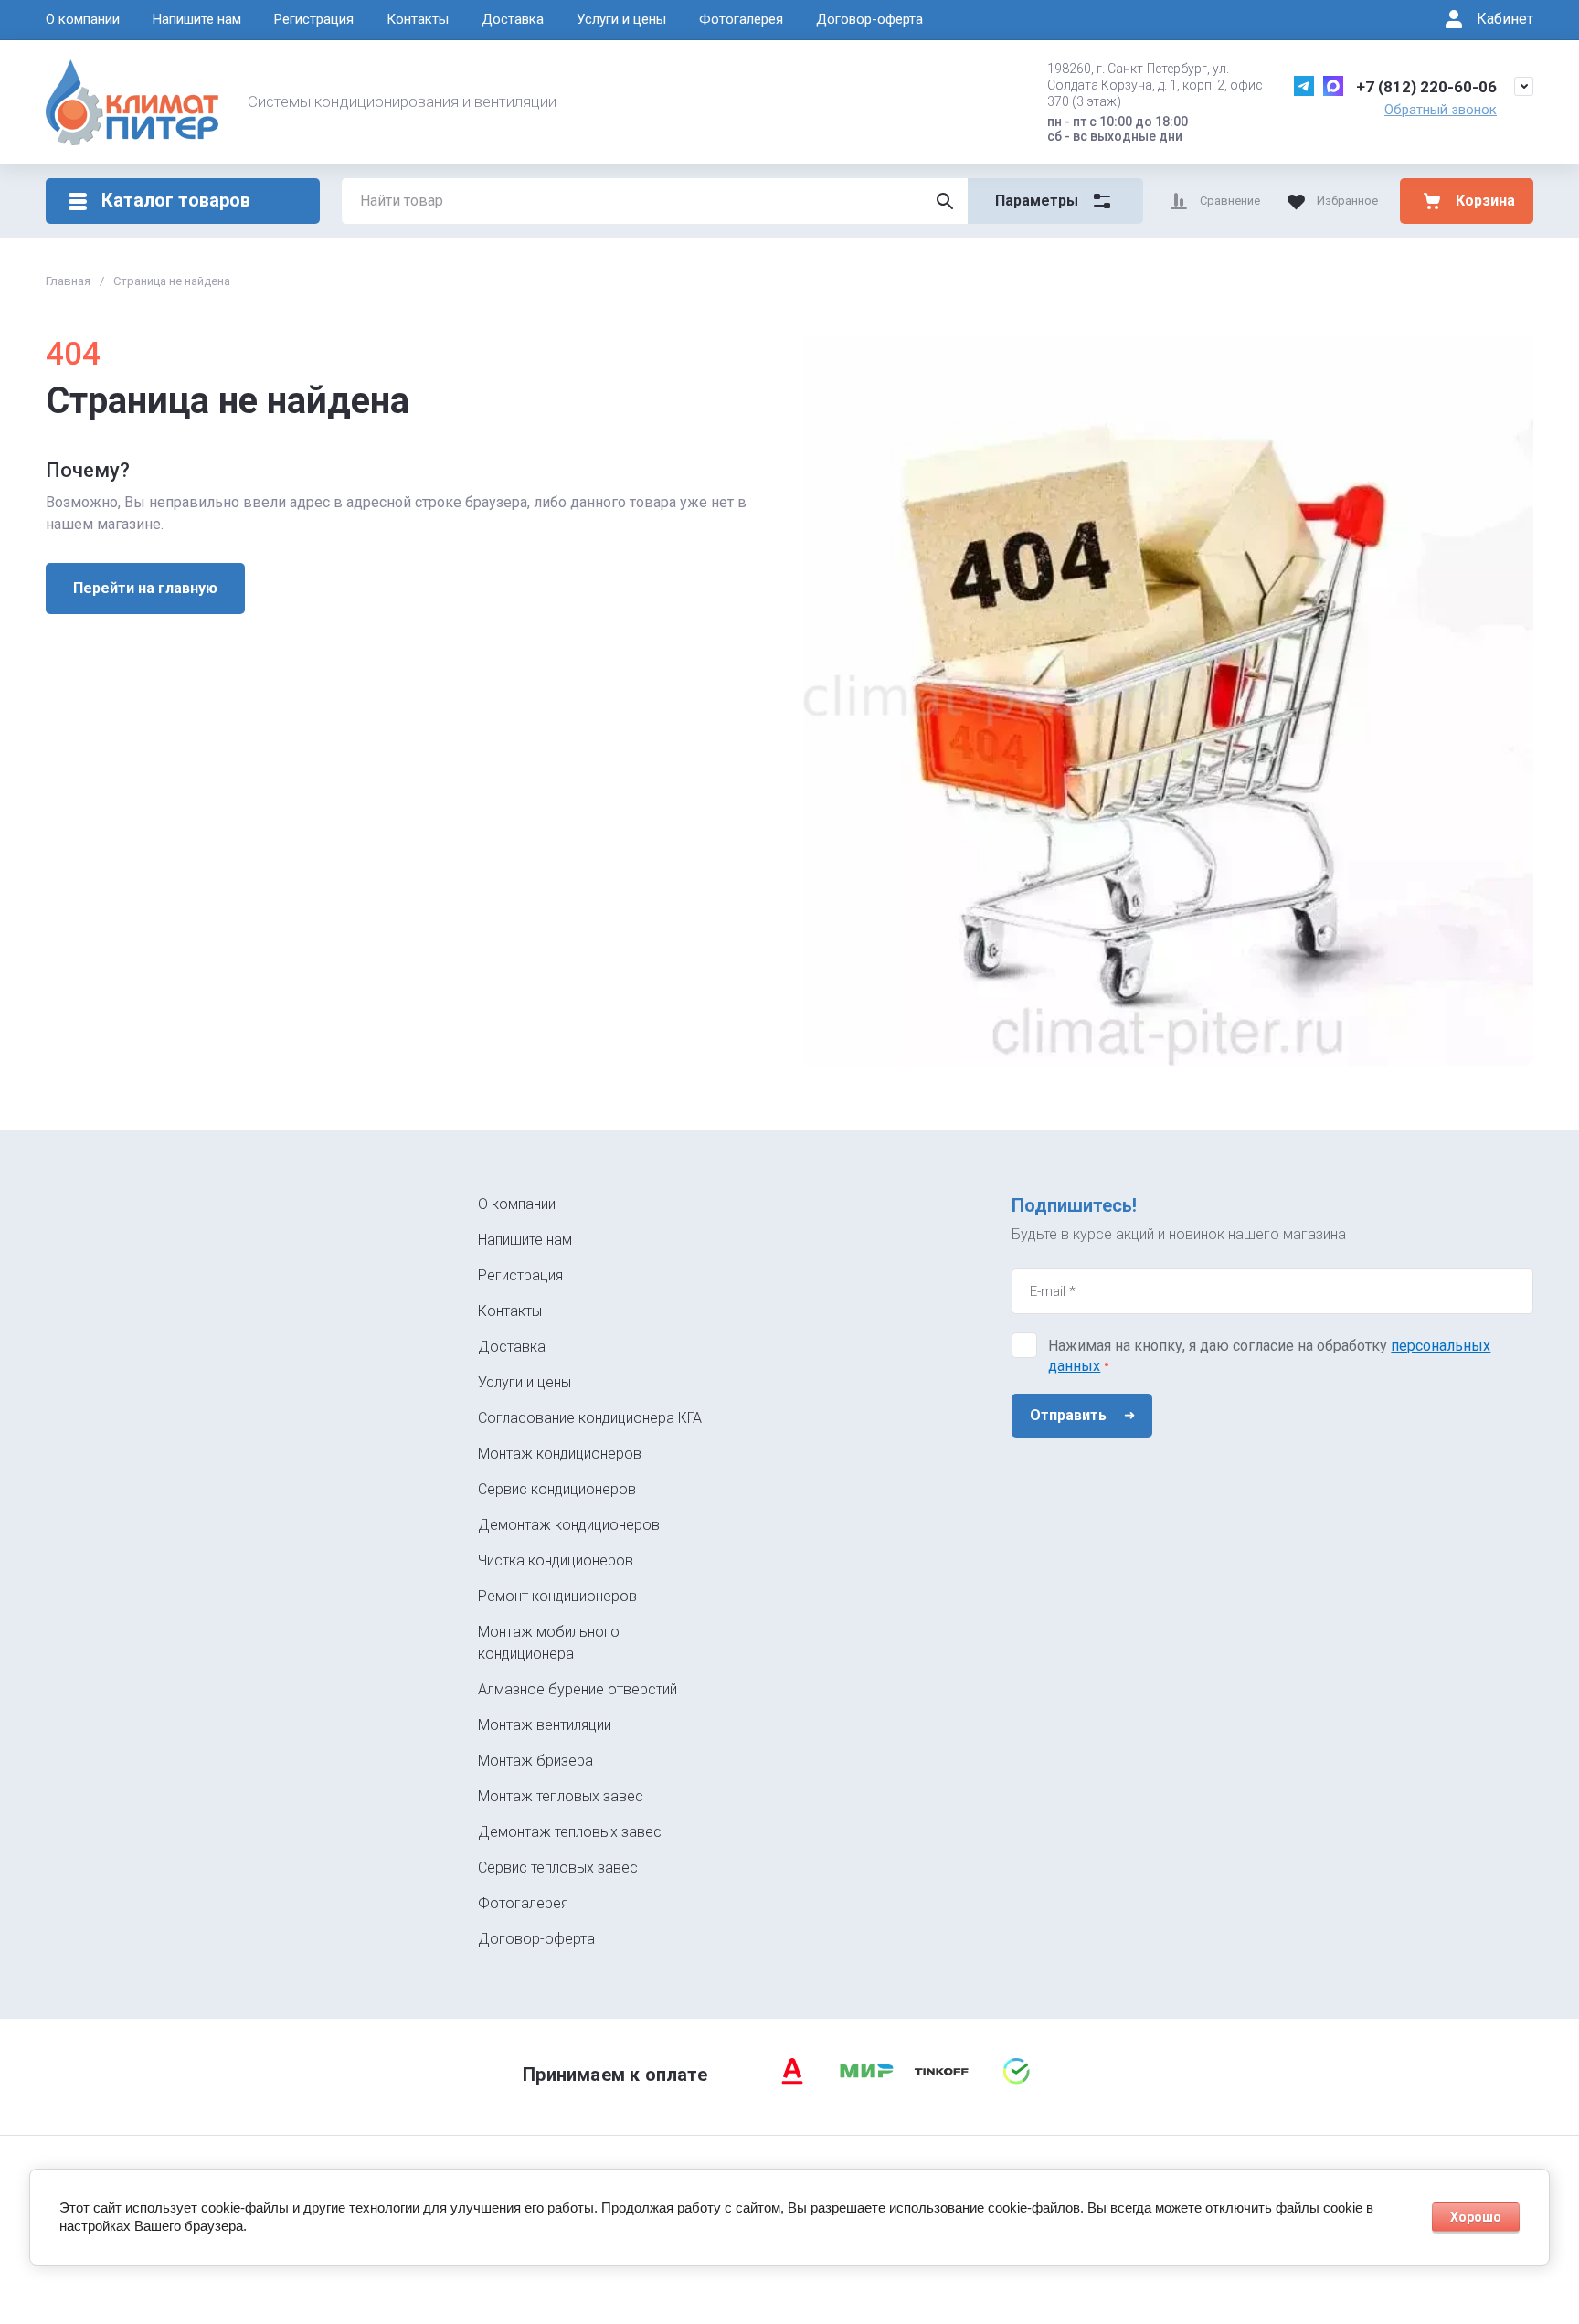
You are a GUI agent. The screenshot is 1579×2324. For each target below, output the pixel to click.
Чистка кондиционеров (556, 1560)
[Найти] (945, 201)
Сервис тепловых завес (558, 1868)
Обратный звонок (1441, 110)
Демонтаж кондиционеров (569, 1525)
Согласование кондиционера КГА (590, 1418)
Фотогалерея (741, 19)
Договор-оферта (869, 19)
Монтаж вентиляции (545, 1725)
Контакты (418, 19)
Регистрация (314, 19)
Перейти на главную (145, 588)
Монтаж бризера (535, 1761)
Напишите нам (197, 19)
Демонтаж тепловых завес (570, 1832)
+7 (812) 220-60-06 (1426, 87)
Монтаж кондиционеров (560, 1454)
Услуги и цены (621, 19)
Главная (68, 281)
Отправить (1068, 1415)
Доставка (513, 19)
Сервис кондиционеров (557, 1489)
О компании (83, 19)
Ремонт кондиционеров (557, 1596)
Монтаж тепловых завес (561, 1796)
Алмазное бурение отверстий (578, 1689)
